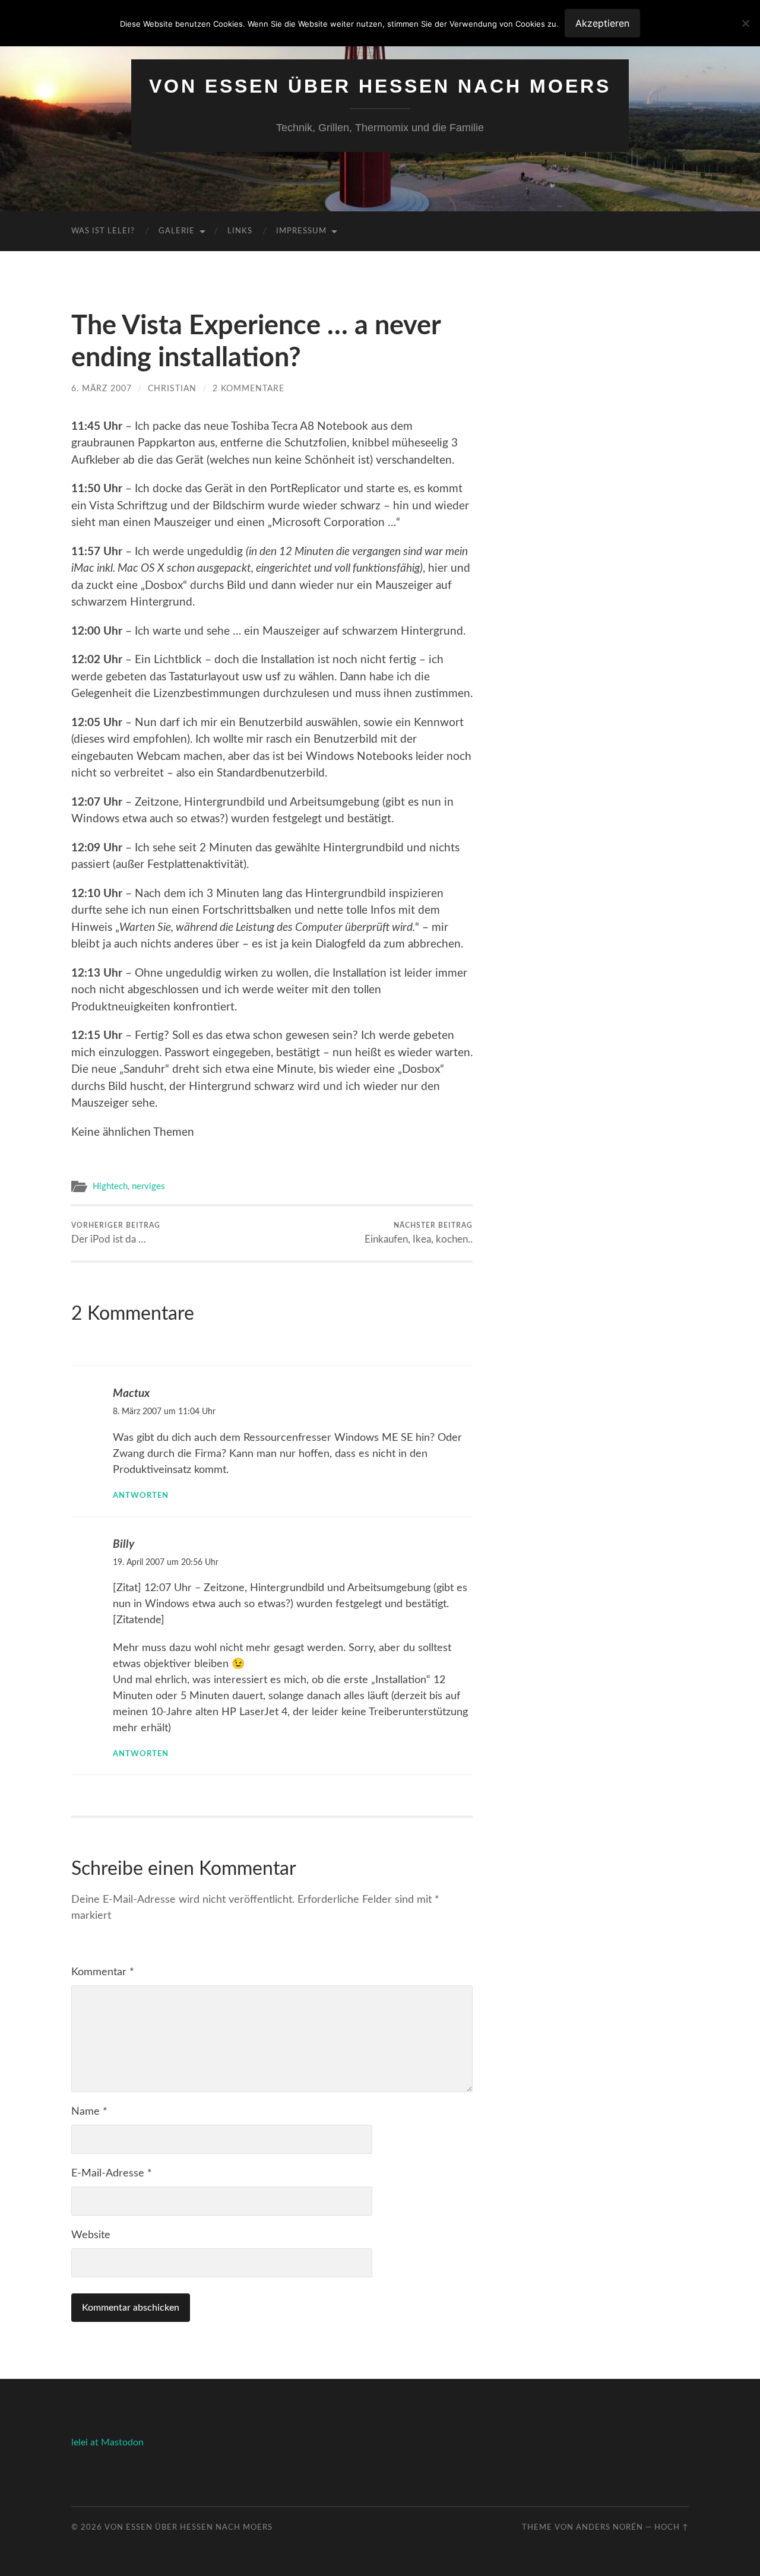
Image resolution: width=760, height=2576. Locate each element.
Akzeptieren (602, 23)
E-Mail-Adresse (112, 2173)
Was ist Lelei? (103, 231)
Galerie (177, 231)
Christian (172, 389)
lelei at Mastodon (107, 2442)
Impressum (301, 231)
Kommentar (103, 1972)
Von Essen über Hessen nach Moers (380, 86)
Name (89, 2112)
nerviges (148, 1186)
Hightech (110, 1186)
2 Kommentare (248, 389)
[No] (745, 23)
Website (91, 2235)
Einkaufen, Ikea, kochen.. (419, 1233)
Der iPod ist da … (116, 1233)
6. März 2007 (102, 389)
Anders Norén (609, 2527)
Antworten (141, 1495)
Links (240, 231)
